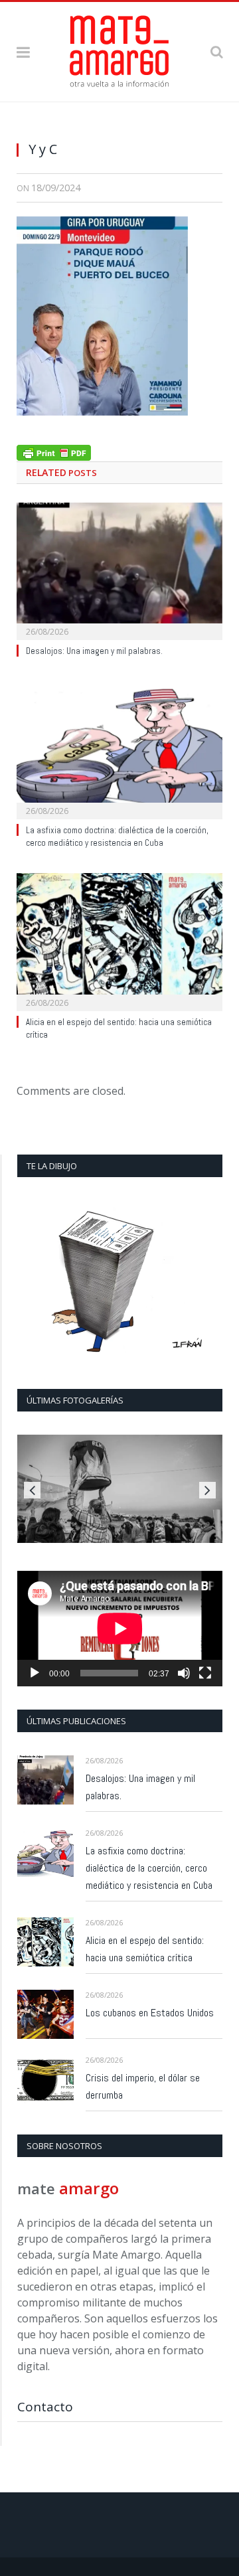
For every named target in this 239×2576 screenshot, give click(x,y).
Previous (32, 1490)
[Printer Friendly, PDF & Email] (54, 451)
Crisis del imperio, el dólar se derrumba (143, 2086)
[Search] (216, 51)
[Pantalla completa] (205, 1673)
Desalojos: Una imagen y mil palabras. (94, 651)
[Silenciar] (184, 1673)
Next (207, 1490)
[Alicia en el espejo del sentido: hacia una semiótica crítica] (119, 940)
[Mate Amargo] (119, 49)
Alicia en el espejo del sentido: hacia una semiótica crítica (145, 1949)
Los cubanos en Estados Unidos (150, 2013)
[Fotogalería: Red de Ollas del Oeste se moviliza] (120, 1489)
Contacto (45, 2407)
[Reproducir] (35, 1673)
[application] (120, 1629)
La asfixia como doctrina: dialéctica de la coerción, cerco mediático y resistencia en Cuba (117, 837)
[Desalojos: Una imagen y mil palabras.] (119, 570)
